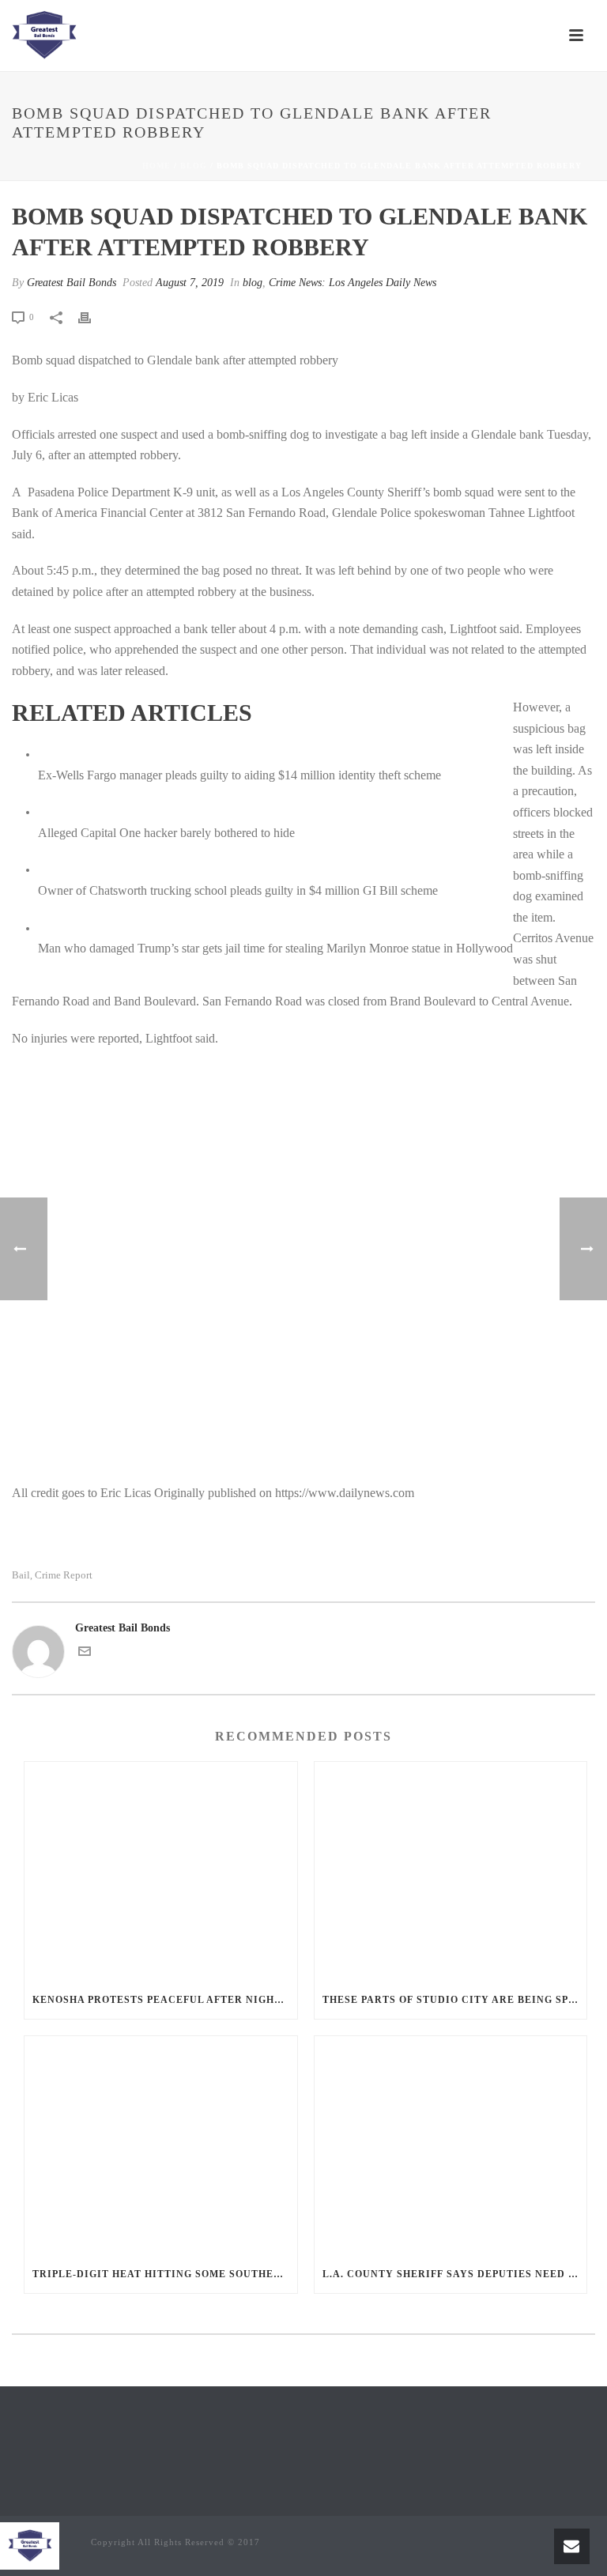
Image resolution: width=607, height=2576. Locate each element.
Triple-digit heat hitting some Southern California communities (165, 2274)
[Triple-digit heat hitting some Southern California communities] (161, 2146)
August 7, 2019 (190, 283)
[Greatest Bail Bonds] (44, 36)
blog (194, 166)
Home (156, 166)
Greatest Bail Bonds (72, 283)
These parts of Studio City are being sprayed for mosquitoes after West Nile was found (455, 2000)
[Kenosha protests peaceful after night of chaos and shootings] (161, 1871)
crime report (64, 1575)
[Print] (92, 317)
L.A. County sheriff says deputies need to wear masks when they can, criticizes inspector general (455, 2274)
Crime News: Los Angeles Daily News (353, 283)
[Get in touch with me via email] (85, 1654)
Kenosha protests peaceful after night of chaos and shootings (165, 2000)
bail (21, 1575)
